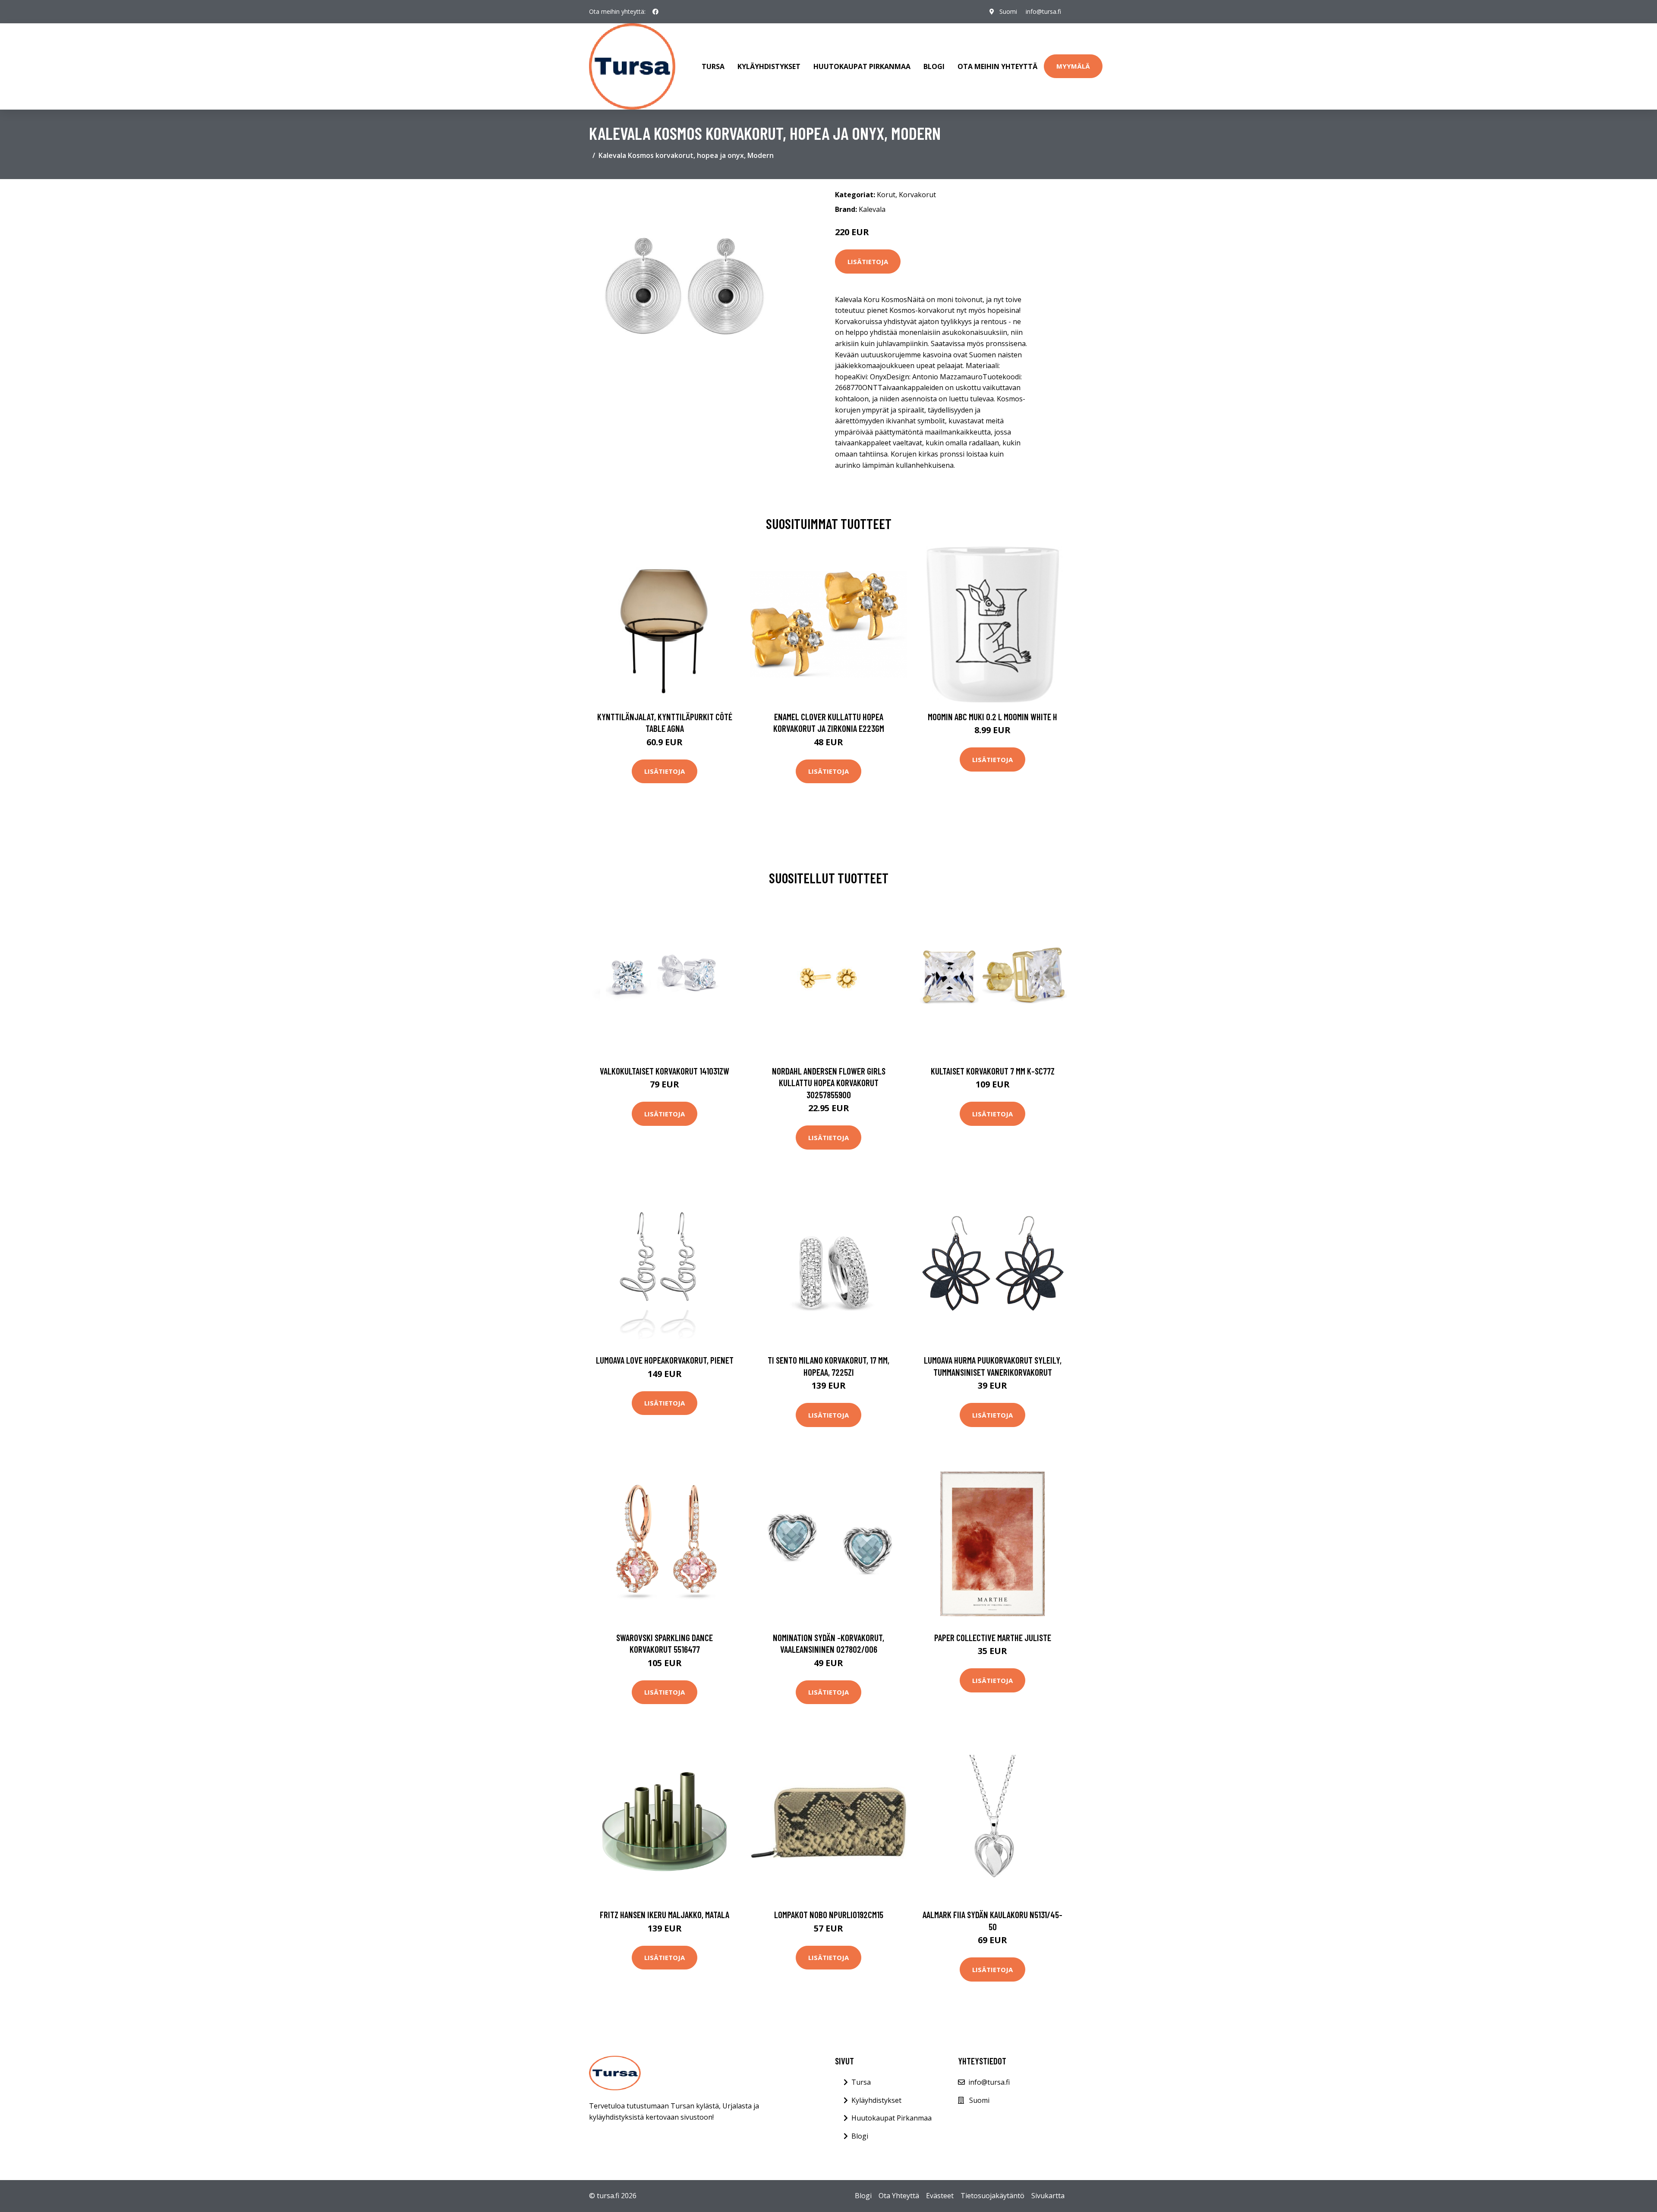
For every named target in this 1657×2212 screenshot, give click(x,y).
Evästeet (940, 2196)
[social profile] (655, 12)
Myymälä (1073, 66)
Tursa (713, 66)
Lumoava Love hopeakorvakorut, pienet (665, 1360)
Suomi (1008, 11)
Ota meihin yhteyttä (997, 66)
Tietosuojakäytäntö (992, 2196)
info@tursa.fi (1043, 11)
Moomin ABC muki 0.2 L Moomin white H (992, 717)
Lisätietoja (868, 262)
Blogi (934, 66)
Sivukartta (1048, 2196)
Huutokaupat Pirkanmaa (862, 66)
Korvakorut (917, 195)
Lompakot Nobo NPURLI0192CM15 (829, 1914)
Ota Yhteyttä (899, 2196)
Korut (886, 195)
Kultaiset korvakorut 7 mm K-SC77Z (993, 1071)
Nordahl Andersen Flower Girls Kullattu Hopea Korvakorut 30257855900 (829, 1083)
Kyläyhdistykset (769, 66)
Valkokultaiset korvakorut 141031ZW (665, 1071)
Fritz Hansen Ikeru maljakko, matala (665, 1914)
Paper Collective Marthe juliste (993, 1637)
